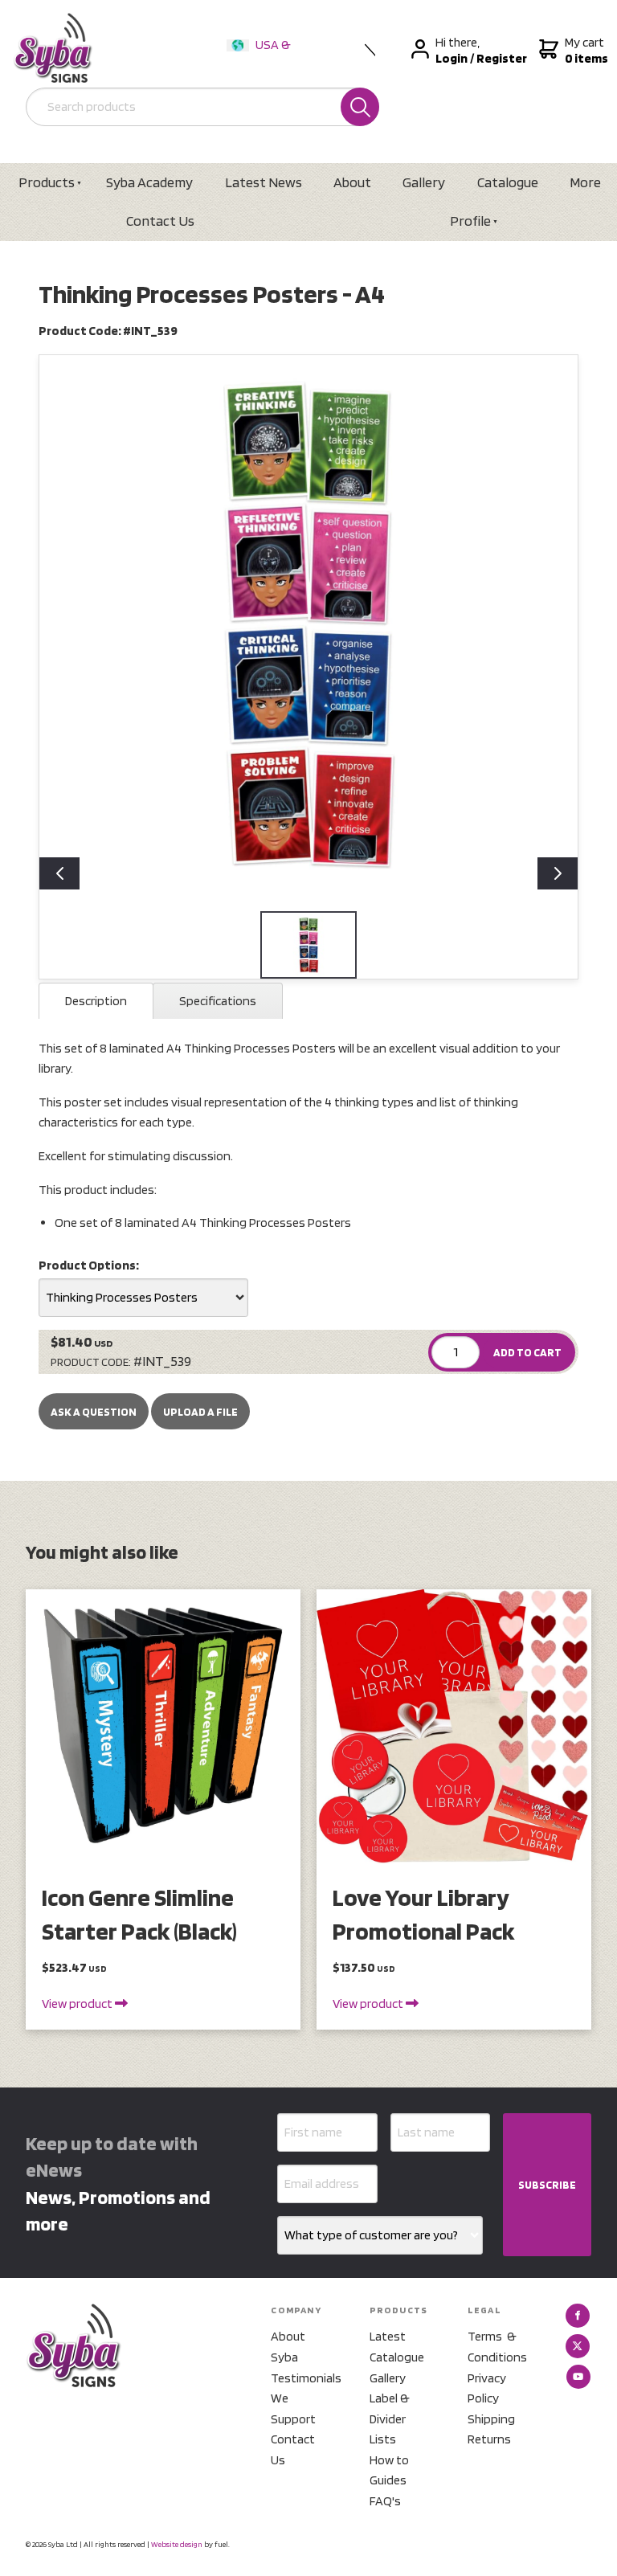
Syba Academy (149, 182)
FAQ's (385, 2501)
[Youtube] (578, 2377)
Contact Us (160, 221)
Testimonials (300, 2378)
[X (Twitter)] (578, 2346)
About (352, 182)
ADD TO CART (527, 1352)
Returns (489, 2439)
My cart (584, 50)
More (585, 182)
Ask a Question (94, 1412)
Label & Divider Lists (390, 2419)
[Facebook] (578, 2316)
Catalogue (508, 182)
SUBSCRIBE (547, 2185)
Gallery (424, 182)
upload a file (200, 1412)
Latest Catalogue (397, 2347)
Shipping (491, 2419)
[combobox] (143, 1298)
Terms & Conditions (497, 2347)
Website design (177, 2544)
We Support (293, 2408)
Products (47, 182)
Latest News (264, 182)
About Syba (288, 2347)
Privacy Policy (487, 2388)
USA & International (262, 55)
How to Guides (389, 2470)
